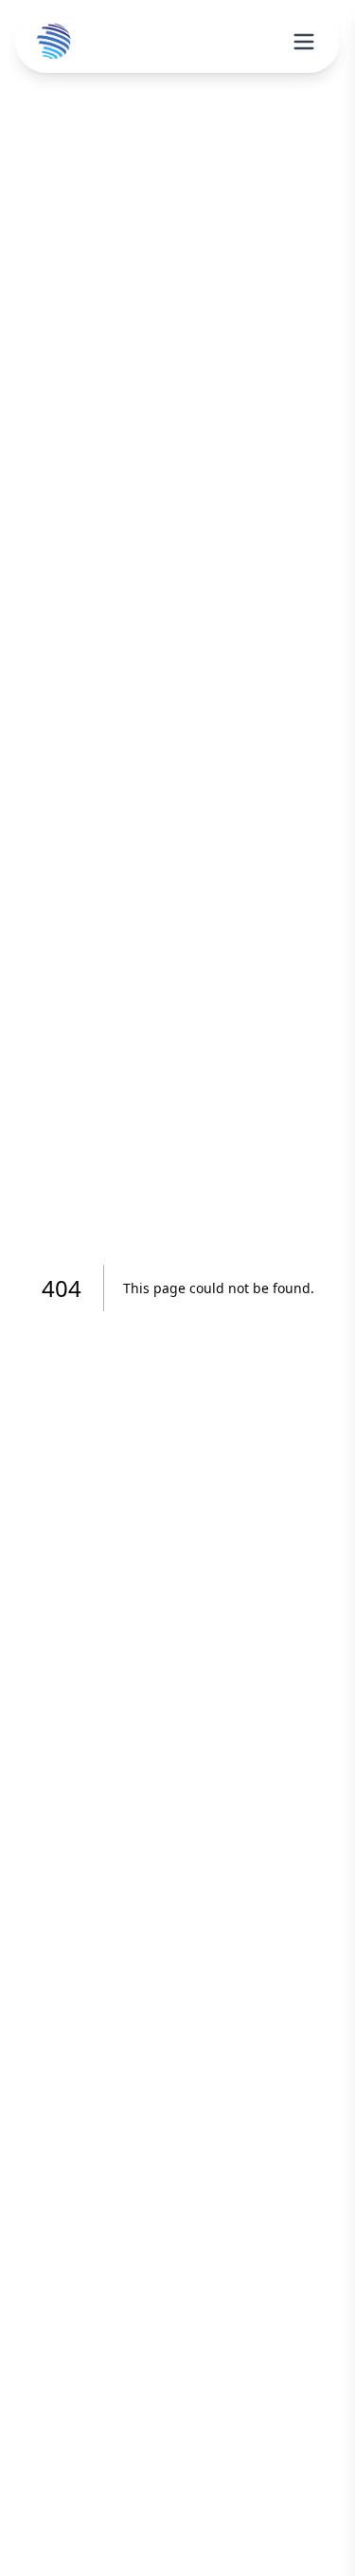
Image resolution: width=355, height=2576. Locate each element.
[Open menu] (304, 42)
